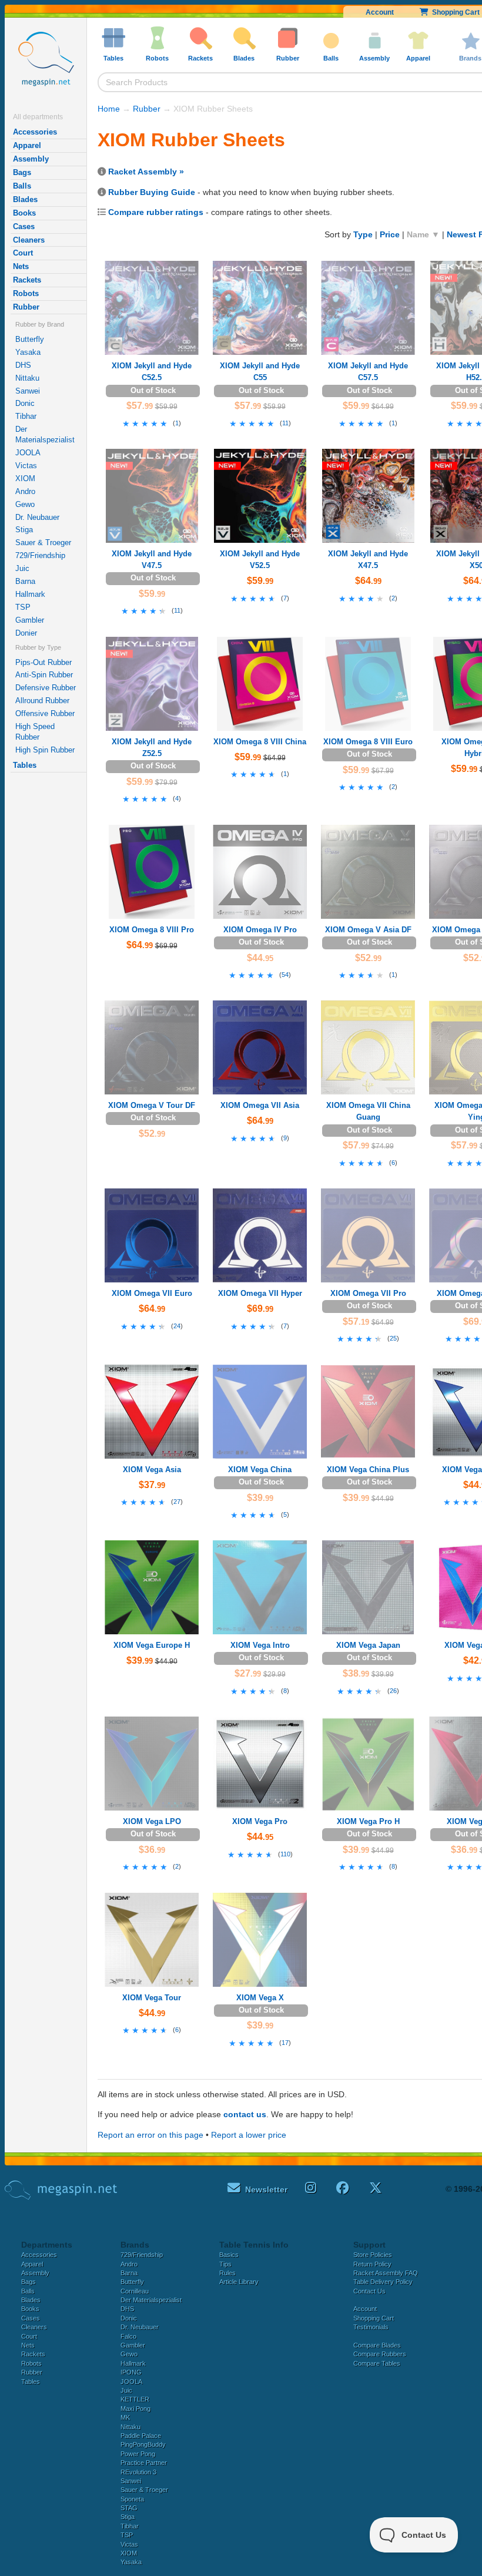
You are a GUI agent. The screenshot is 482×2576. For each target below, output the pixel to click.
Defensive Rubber (46, 688)
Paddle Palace (141, 2436)
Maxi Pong (135, 2409)
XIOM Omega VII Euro (152, 1293)
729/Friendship (40, 555)
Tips (225, 2264)
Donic (25, 403)
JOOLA (28, 453)
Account (380, 12)
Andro (25, 491)
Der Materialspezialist (45, 434)
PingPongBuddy (143, 2444)
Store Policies (373, 2255)
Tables (25, 765)
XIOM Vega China (260, 1470)
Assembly (31, 159)
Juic (22, 568)
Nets (21, 266)
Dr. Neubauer (37, 517)
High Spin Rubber (45, 750)
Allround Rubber (42, 701)
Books (24, 213)
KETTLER (135, 2399)
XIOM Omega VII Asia (260, 1105)
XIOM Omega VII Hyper (260, 1293)
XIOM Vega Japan (368, 1645)
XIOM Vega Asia (152, 1470)
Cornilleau (135, 2291)
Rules (227, 2273)
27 (177, 1502)
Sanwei (28, 391)
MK (125, 2417)
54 (285, 975)
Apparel (27, 145)
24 (177, 1326)
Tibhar (26, 416)
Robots (26, 293)
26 (393, 1691)
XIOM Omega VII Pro (368, 1293)
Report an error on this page (150, 2135)
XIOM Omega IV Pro (260, 930)
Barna (25, 581)
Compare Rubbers (380, 2354)
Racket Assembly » (146, 172)
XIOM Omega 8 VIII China (260, 742)
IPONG (131, 2372)
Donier (26, 633)
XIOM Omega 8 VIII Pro (152, 930)
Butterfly (30, 339)
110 (285, 1854)
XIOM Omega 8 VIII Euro (368, 742)
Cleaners (29, 240)
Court (23, 253)
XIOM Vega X (260, 1998)
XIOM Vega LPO (152, 1821)
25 (393, 1338)
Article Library (239, 2282)
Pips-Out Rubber (43, 662)
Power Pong (138, 2454)
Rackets (27, 280)
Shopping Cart (374, 2318)
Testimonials (371, 2327)
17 (285, 2043)
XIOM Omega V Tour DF (152, 1105)
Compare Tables (377, 2363)
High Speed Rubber (35, 732)
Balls (22, 186)
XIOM (25, 478)
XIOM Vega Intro (260, 1645)
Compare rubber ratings (156, 212)
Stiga (24, 530)
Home (109, 109)
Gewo (25, 504)
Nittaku (27, 378)
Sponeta (132, 2499)
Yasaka (28, 352)
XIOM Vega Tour (152, 1998)
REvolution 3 (138, 2472)
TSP (23, 607)
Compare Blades (377, 2345)
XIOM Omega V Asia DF (368, 930)
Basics (229, 2255)
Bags (22, 172)
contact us (245, 2114)
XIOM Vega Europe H (152, 1645)
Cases (24, 226)
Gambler (30, 620)
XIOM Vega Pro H (368, 1821)
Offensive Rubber (45, 713)
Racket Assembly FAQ (386, 2273)
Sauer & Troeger (43, 543)
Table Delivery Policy (383, 2282)
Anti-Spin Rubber (44, 675)
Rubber (26, 307)
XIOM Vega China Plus (368, 1470)
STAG (129, 2508)
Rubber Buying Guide (152, 192)
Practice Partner (144, 2463)
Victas (26, 466)
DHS (23, 365)
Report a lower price (249, 2135)
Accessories (35, 132)
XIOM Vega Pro (260, 1821)
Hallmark (30, 594)
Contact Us (369, 2291)
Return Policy (372, 2264)
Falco (128, 2336)
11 (285, 423)
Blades (25, 199)
